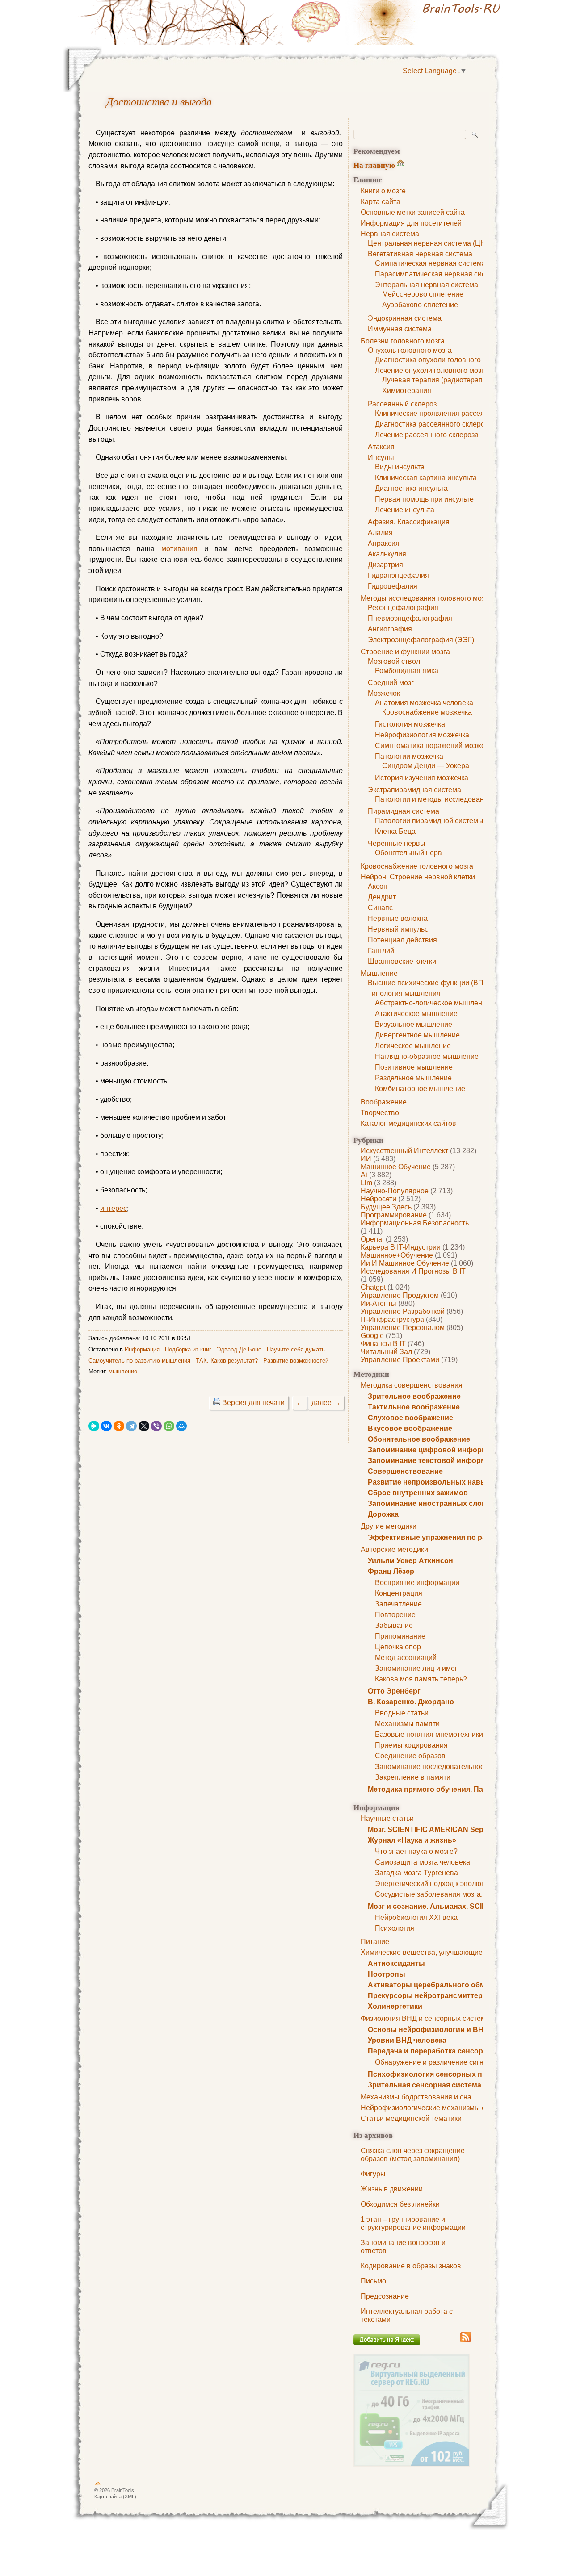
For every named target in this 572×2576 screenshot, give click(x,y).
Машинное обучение (396, 1167)
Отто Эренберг (394, 1691)
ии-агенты (379, 1303)
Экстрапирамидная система (414, 790)
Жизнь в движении (392, 2189)
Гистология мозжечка (410, 724)
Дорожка (383, 1514)
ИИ (366, 1159)
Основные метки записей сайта (413, 212)
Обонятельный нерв (408, 853)
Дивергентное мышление (417, 1035)
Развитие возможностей (296, 1361)
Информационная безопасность (415, 1223)
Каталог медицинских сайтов (408, 1123)
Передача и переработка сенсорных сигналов (450, 2051)
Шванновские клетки (402, 961)
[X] (144, 1426)
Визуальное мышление (414, 1024)
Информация (142, 1349)
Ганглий (381, 951)
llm (366, 1183)
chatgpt (373, 1287)
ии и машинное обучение (405, 1263)
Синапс (380, 908)
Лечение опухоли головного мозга (431, 370)
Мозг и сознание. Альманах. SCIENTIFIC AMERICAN (459, 1906)
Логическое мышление (413, 1046)
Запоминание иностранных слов (427, 1503)
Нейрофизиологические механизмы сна (427, 2108)
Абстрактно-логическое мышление (433, 1003)
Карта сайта (381, 202)
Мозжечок (384, 693)
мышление (123, 1371)
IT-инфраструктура (392, 1319)
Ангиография (390, 629)
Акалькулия (387, 554)
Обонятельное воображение (419, 1439)
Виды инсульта (400, 467)
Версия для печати (253, 1403)
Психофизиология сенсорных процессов (442, 2074)
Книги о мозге (383, 191)
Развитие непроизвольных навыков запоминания (458, 1482)
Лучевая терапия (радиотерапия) (437, 380)
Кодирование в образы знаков (411, 2266)
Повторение (395, 1615)
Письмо (373, 2281)
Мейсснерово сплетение (423, 294)
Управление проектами (400, 1360)
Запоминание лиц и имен (417, 1668)
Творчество (380, 1113)
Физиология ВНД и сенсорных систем (423, 2018)
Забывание (394, 1625)
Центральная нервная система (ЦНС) (431, 243)
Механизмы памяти (407, 1724)
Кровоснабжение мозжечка (427, 712)
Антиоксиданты (396, 1963)
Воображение (384, 1102)
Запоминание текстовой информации (436, 1461)
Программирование (394, 1215)
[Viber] (156, 1426)
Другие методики (389, 1526)
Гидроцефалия (393, 586)
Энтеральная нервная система (427, 285)
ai (364, 1175)
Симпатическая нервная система (430, 263)
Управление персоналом (403, 1328)
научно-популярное (395, 1191)
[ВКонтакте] (106, 1426)
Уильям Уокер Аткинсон (410, 1561)
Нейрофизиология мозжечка (422, 735)
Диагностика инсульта (411, 488)
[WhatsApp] (169, 1426)
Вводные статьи (402, 1713)
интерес (114, 1208)
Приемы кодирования (411, 1745)
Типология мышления (404, 993)
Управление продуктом (400, 1295)
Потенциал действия (402, 940)
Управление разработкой (403, 1311)
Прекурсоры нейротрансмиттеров (430, 1996)
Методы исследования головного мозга (426, 598)
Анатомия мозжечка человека (424, 703)
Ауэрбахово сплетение (420, 305)
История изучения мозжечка (422, 778)
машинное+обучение (397, 1255)
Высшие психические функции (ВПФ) (429, 983)
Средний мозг (391, 683)
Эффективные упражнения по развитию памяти (454, 1537)
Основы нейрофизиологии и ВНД (428, 2030)
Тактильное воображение (414, 1407)
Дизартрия (385, 565)
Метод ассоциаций (406, 1658)
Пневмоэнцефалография (410, 618)
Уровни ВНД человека (407, 2040)
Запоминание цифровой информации (436, 1450)
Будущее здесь (386, 1207)
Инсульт (381, 458)
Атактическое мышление (416, 1014)
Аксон (378, 886)
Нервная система (390, 234)
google (372, 1336)
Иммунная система (400, 329)
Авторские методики (394, 1549)
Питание (375, 1942)
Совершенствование (405, 1471)
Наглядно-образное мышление (427, 1056)
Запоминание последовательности (433, 1767)
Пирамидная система (404, 811)
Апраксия (384, 543)
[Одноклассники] (119, 1426)
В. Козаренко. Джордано (411, 1702)
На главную (374, 165)
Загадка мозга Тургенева (416, 1873)
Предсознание (385, 2296)
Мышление (379, 973)
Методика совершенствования (412, 1385)
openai (372, 1239)
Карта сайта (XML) (115, 2497)
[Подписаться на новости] (466, 2341)
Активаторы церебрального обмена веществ (449, 1985)
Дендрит (382, 897)
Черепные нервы (397, 843)
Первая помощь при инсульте (424, 499)
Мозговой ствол (394, 661)
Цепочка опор (398, 1647)
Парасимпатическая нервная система (438, 274)
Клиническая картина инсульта (426, 478)
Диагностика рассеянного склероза (433, 424)
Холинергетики (395, 2006)
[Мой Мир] (181, 1426)
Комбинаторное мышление (420, 1089)
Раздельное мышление (413, 1078)
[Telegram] (131, 1426)
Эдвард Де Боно (239, 1349)
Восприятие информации (417, 1583)
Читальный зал (386, 1352)
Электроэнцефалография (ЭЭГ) (421, 640)
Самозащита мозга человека (423, 1862)
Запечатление (398, 1604)
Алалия (380, 533)
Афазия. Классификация (409, 522)
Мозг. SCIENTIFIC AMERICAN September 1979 (446, 1830)
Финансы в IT (383, 1344)
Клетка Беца (395, 831)
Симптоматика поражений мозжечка (435, 746)
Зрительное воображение (414, 1396)
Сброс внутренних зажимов (418, 1493)
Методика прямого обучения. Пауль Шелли (445, 1789)
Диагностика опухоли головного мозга (438, 360)
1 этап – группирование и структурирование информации (413, 2223)
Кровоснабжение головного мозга (417, 866)
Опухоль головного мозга (410, 350)
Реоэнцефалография (403, 608)
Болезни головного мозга (403, 341)
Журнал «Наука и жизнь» (412, 1840)
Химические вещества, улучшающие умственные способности (465, 1952)
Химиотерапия (407, 391)
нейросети (379, 1199)
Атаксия (381, 447)
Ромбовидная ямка (407, 671)
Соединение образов (410, 1756)
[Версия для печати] (217, 1403)
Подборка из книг (188, 1349)
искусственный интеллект (404, 1151)
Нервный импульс (398, 929)
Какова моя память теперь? (421, 1679)
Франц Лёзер (391, 1571)
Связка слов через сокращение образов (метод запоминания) (413, 2155)
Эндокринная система (405, 318)
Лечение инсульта (405, 510)
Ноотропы (387, 1974)
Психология (395, 1928)
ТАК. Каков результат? (227, 1361)
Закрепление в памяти (413, 1777)
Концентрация (399, 1593)
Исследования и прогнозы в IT (413, 1271)
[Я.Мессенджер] (94, 1426)
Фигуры (373, 2174)
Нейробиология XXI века (416, 1917)
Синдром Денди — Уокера (426, 766)
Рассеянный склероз (402, 404)
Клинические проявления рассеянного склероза (455, 413)
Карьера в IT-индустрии (401, 1247)
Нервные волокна (398, 918)
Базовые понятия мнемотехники (429, 1734)
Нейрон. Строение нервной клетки (418, 877)
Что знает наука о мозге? (416, 1851)
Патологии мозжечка (409, 756)
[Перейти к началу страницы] (98, 2485)
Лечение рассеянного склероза (427, 435)
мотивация (179, 549)
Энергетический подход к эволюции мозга (444, 1884)
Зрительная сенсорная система (425, 2085)
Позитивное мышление (414, 1067)
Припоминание (400, 1636)
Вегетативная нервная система (420, 254)
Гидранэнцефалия (398, 575)
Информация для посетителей (411, 223)
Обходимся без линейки (400, 2204)
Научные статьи (387, 1818)
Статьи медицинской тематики (411, 2118)
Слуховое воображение (410, 1418)
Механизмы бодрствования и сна (416, 2097)
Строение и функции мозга (405, 652)
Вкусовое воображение (410, 1428)
